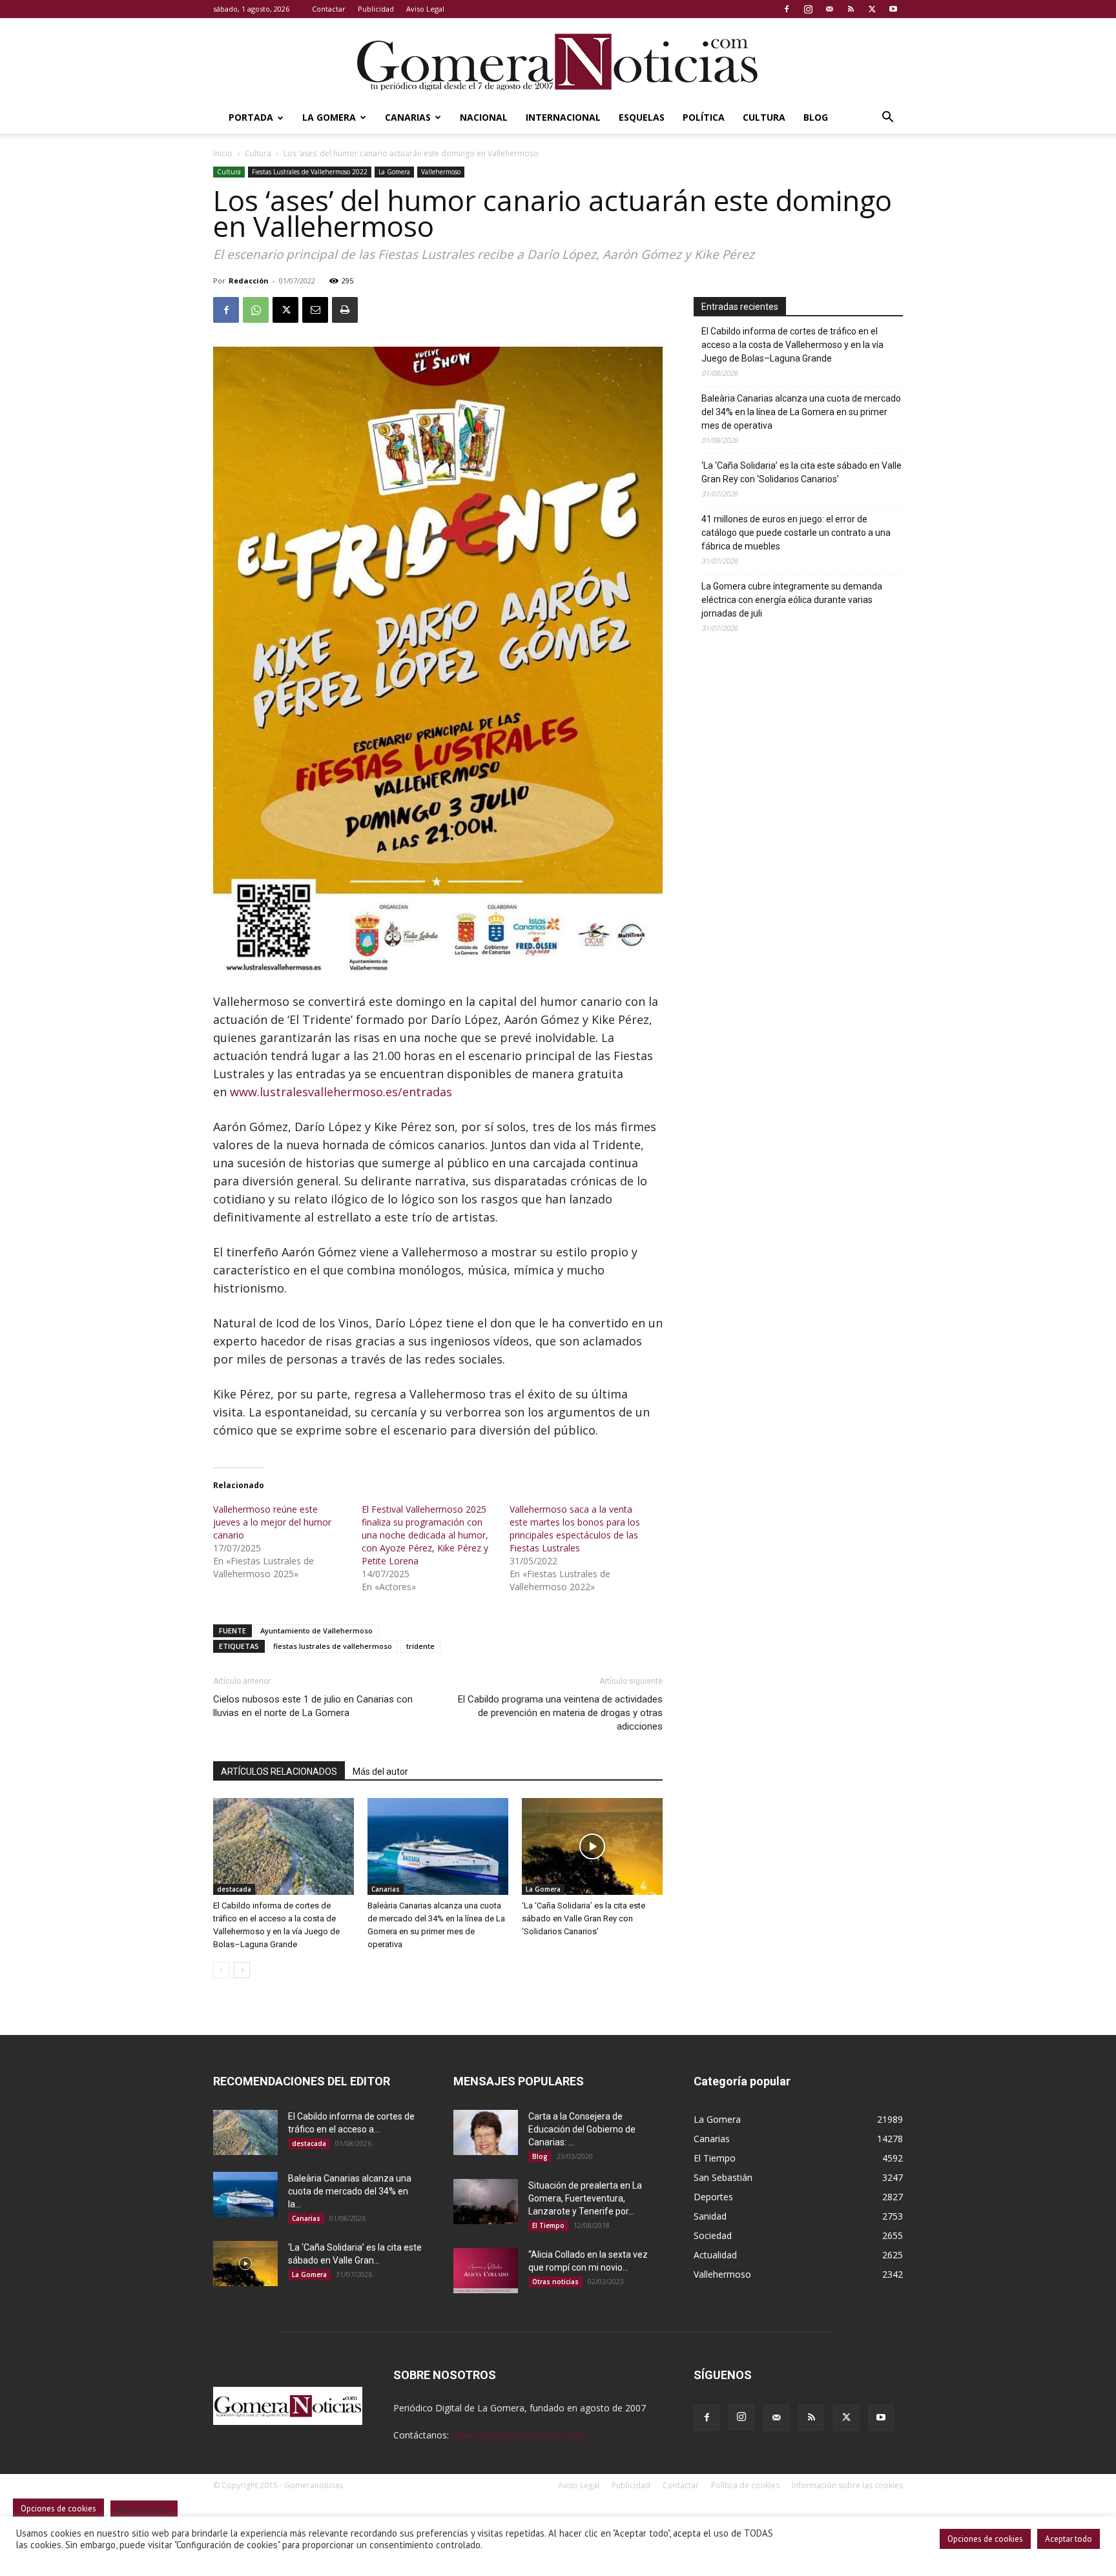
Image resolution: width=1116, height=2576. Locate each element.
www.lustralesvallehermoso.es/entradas (341, 1092)
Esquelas (642, 117)
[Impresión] (345, 310)
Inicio (223, 153)
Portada (251, 117)
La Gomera (329, 117)
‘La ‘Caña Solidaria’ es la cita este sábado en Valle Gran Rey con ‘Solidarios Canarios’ (584, 1918)
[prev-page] (221, 1970)
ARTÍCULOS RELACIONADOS (279, 1772)
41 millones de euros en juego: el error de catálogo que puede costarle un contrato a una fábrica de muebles (796, 533)
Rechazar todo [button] (144, 2510)
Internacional (563, 117)
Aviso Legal (425, 9)
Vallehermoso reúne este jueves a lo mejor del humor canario (272, 1522)
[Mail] (829, 9)
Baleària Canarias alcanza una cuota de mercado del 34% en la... (350, 2191)
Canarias (408, 117)
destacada (234, 1889)
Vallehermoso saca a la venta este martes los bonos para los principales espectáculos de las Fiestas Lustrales (575, 1528)
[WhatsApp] (256, 310)
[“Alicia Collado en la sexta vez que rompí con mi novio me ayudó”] (486, 2271)
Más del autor (380, 1772)
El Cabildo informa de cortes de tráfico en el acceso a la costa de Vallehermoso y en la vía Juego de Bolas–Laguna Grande (792, 345)
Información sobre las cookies (847, 2485)
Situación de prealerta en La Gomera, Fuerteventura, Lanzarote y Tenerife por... (585, 2198)
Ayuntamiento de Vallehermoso (316, 1630)
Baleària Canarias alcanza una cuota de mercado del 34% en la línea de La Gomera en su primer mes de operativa (801, 412)
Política (704, 117)
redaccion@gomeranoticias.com (519, 2435)
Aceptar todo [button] (1069, 2539)
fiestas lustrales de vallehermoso (333, 1646)
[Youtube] (893, 9)
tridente (420, 1646)
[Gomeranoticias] (558, 61)
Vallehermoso (441, 172)
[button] (887, 118)
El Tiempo (548, 2225)
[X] (872, 9)
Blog (816, 117)
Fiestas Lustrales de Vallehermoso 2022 (310, 172)
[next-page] (242, 1970)
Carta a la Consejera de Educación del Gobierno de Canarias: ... (582, 2129)
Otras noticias (555, 2282)
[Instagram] (808, 9)
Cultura (764, 117)
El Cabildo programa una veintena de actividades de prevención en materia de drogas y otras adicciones (560, 1713)
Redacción (249, 281)
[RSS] (851, 9)
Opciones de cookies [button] (985, 2539)
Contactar (329, 9)
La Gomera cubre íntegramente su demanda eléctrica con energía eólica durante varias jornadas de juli (792, 600)
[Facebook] (787, 9)
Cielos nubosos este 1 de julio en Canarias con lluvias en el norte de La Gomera (313, 1706)
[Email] (315, 310)
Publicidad (376, 9)
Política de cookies (745, 2485)
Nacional (484, 117)
